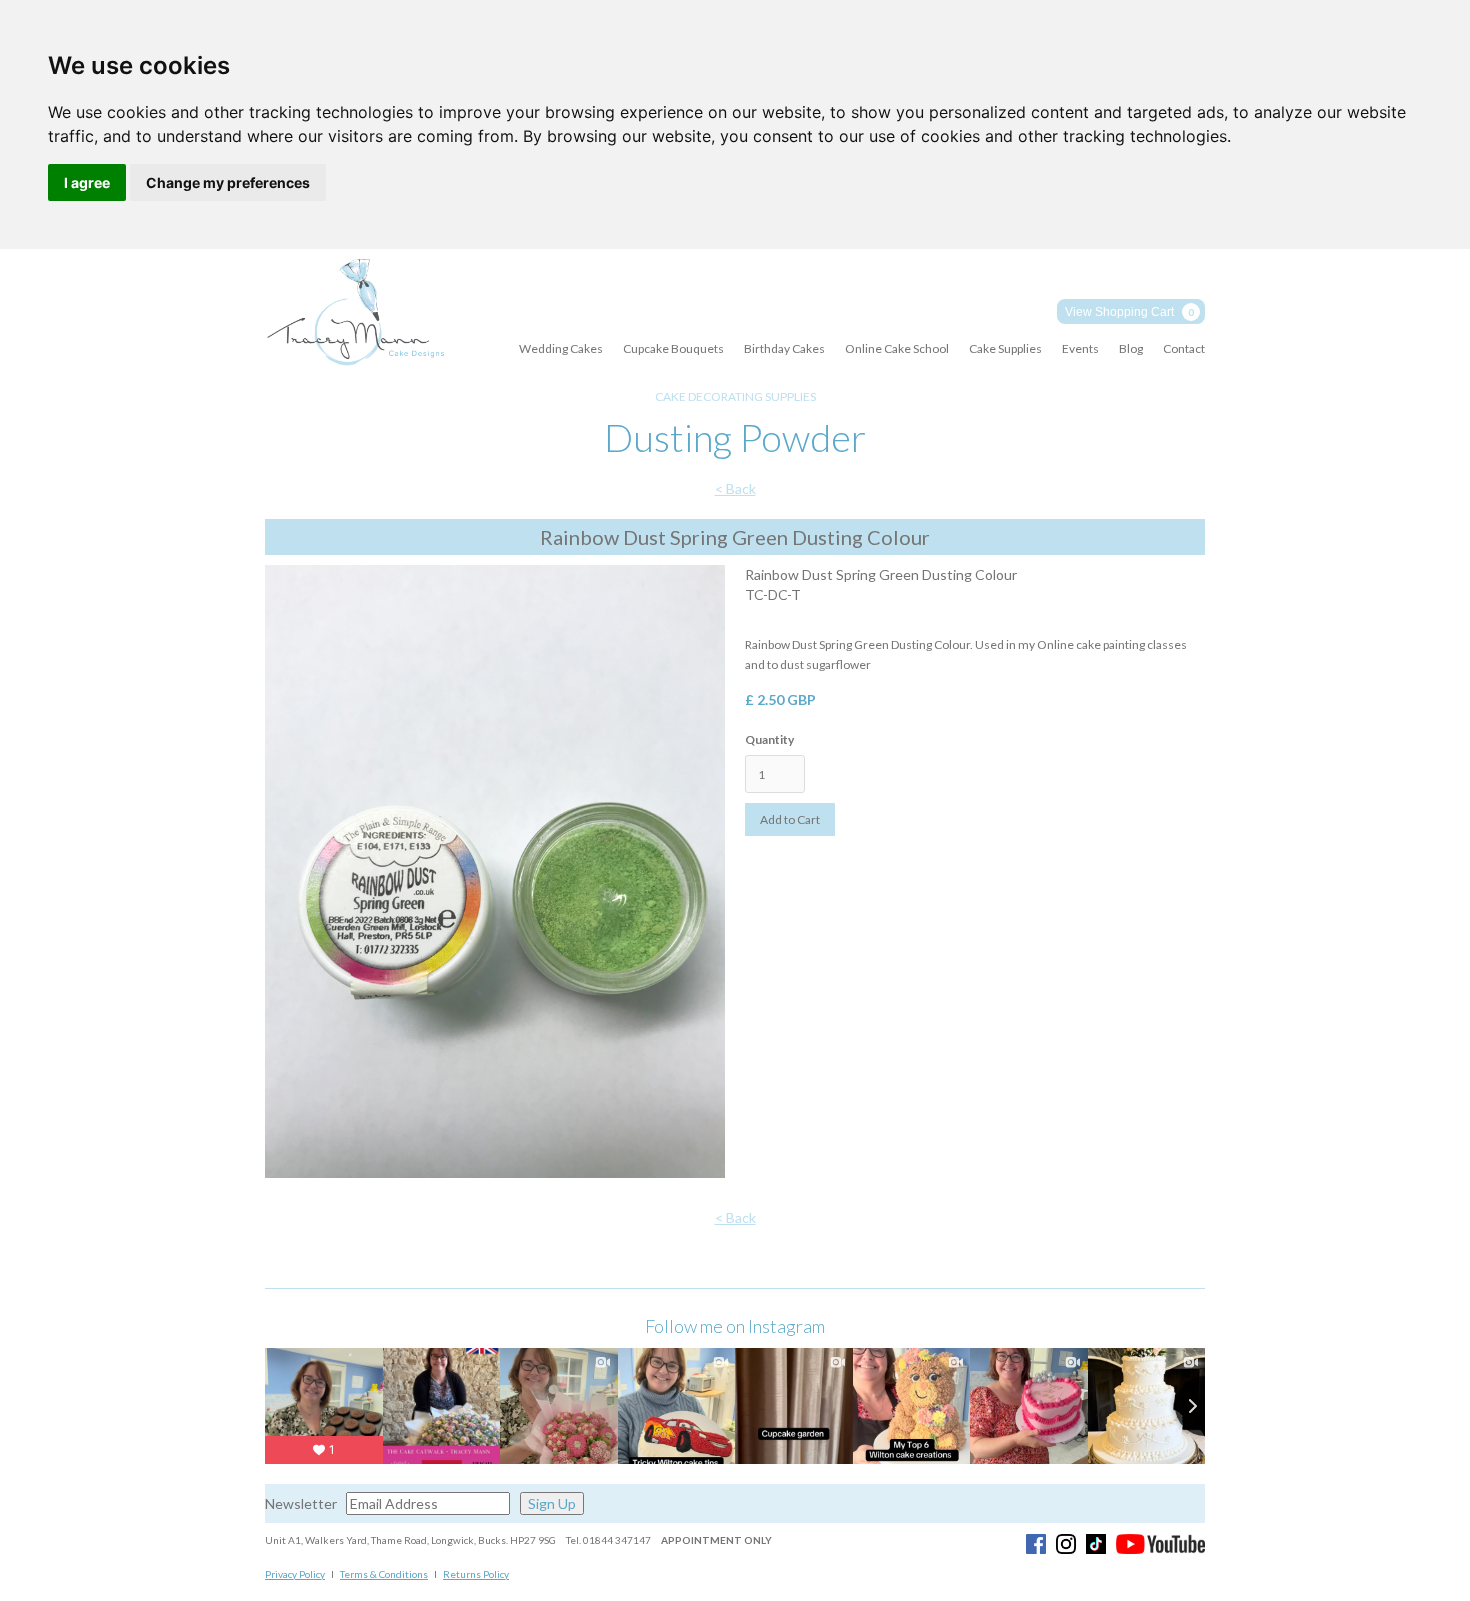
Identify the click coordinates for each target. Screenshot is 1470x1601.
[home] (355, 313)
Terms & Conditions (384, 1574)
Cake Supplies (1005, 348)
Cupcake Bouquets (673, 348)
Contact (1184, 348)
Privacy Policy (295, 1574)
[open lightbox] (495, 876)
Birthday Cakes (784, 348)
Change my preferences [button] (228, 182)
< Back (735, 488)
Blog (1131, 348)
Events (1080, 348)
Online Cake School (897, 348)
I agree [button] (87, 182)
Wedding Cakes (561, 348)
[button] (1131, 311)
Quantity (769, 739)
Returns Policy (476, 1574)
